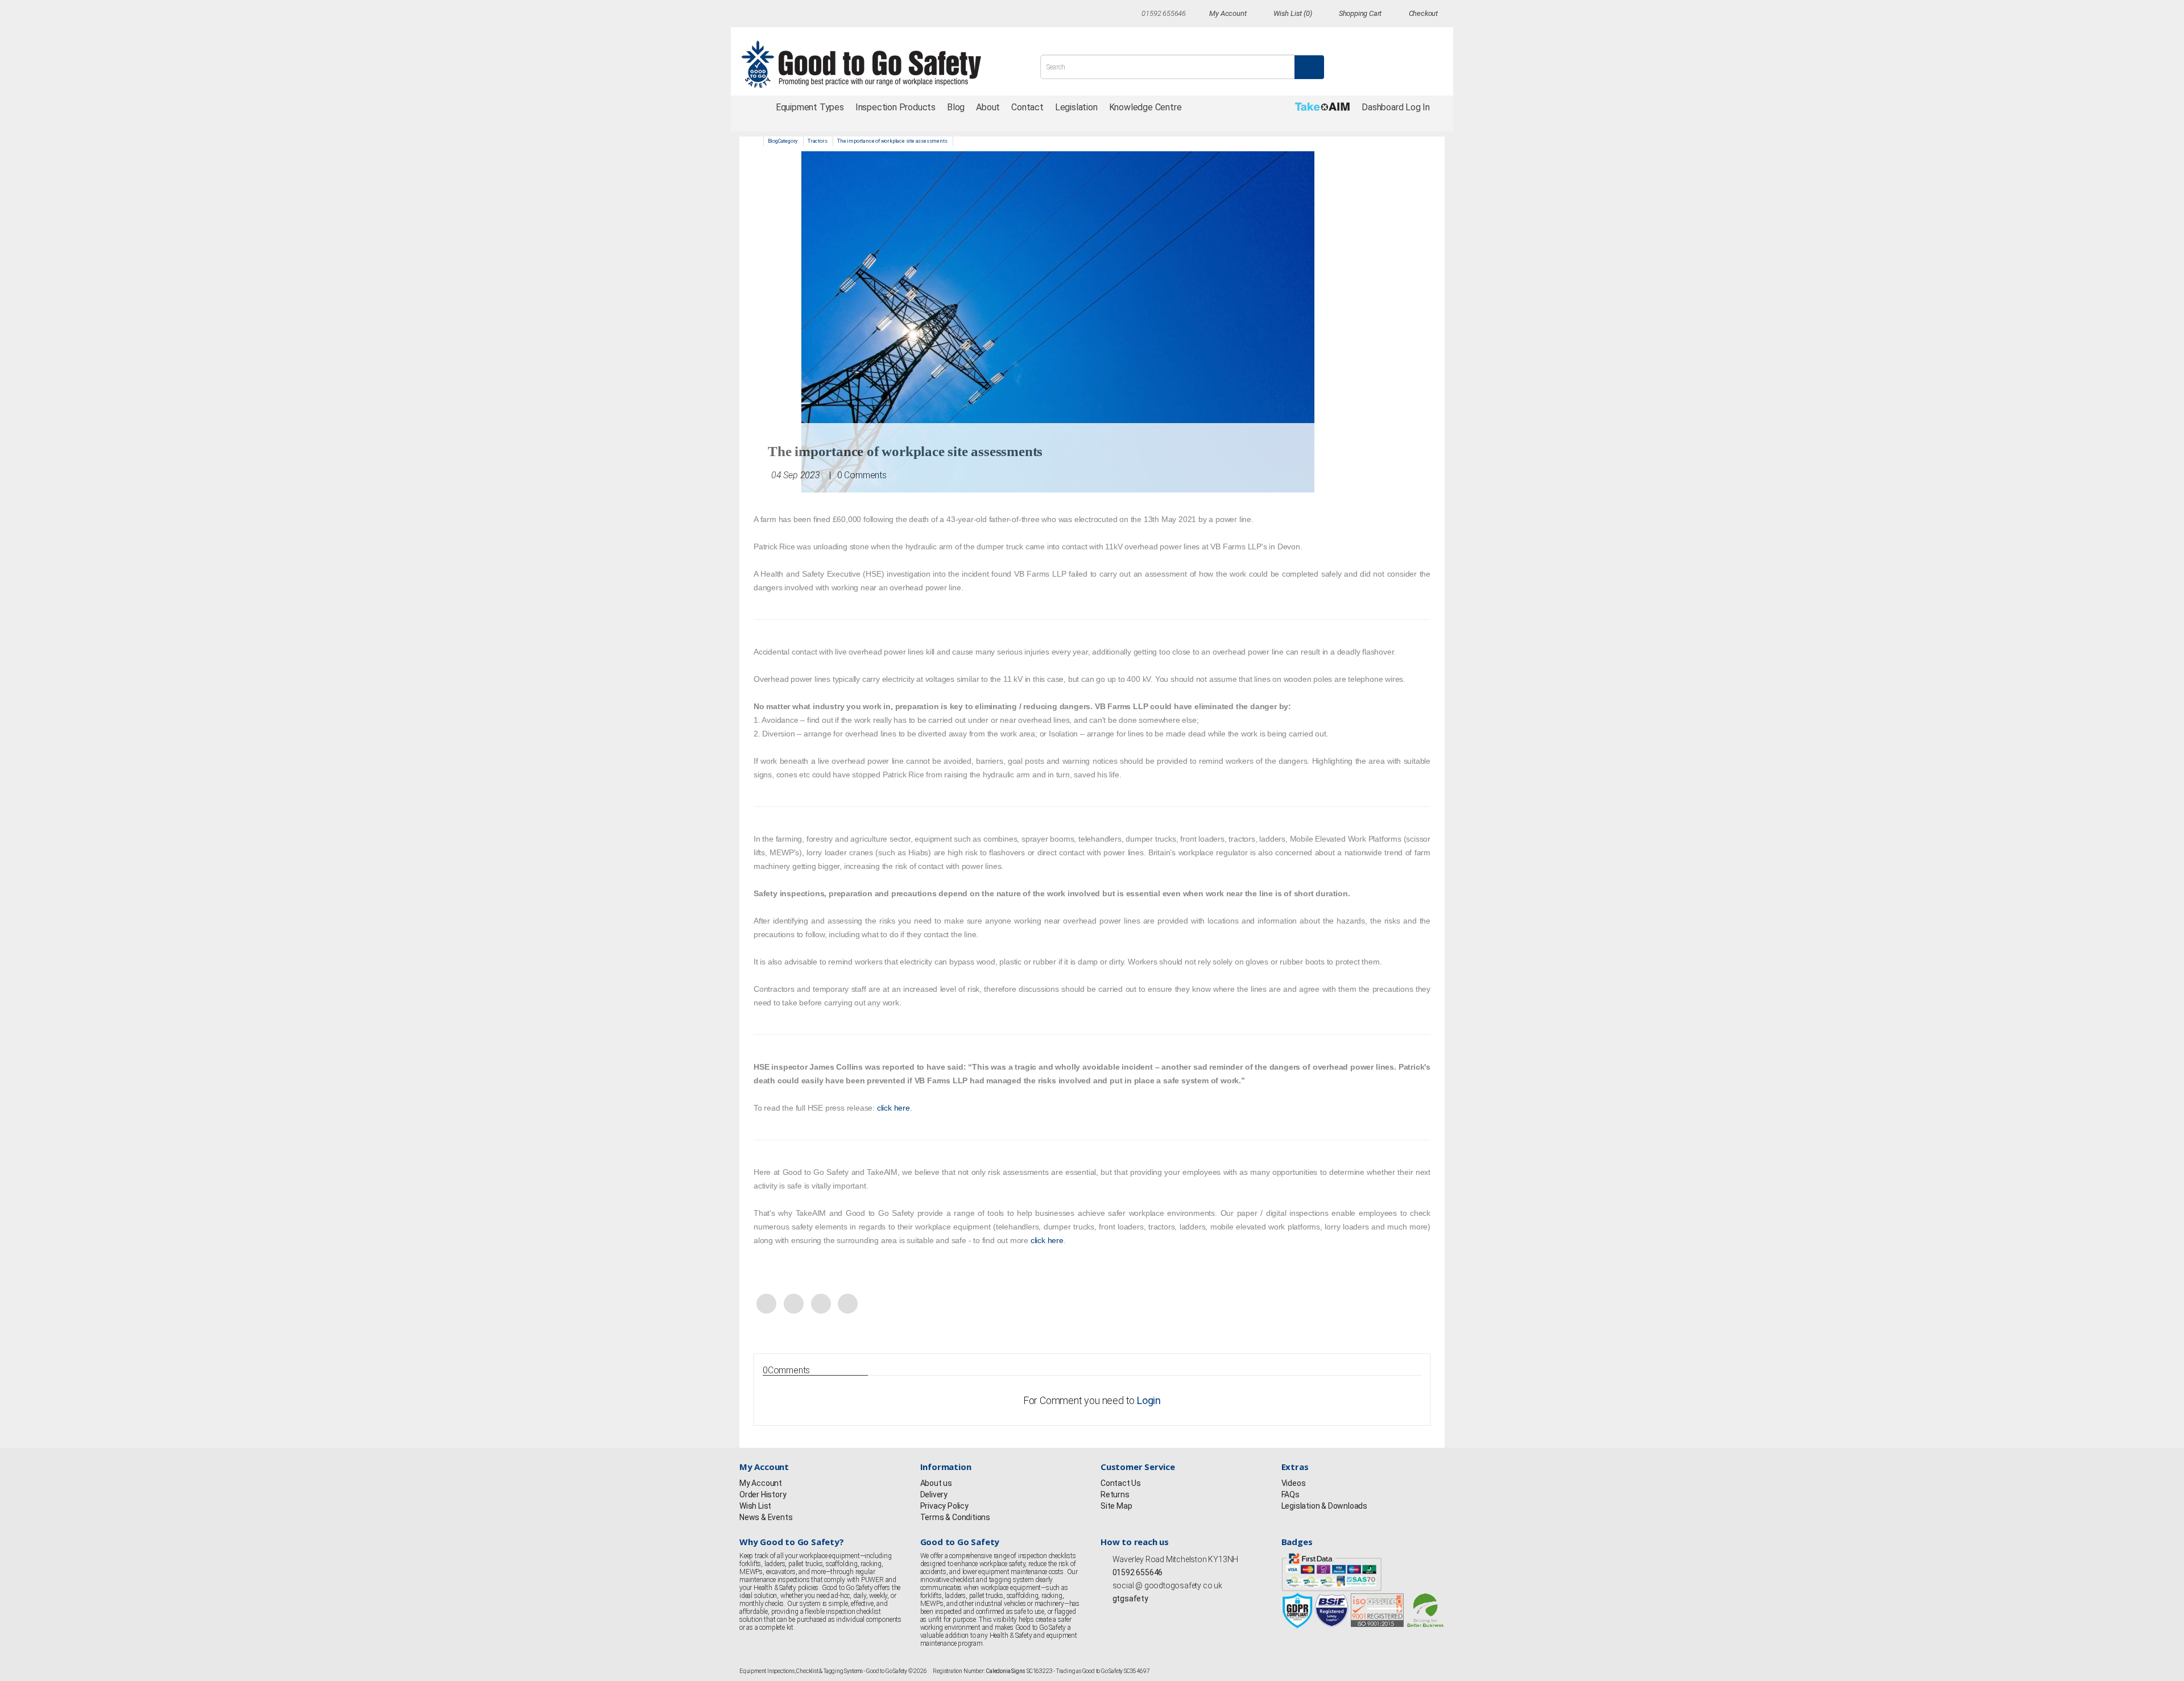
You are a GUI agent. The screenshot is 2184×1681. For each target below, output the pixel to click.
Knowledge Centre (1145, 107)
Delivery (934, 1494)
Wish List (755, 1506)
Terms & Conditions (955, 1517)
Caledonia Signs (1006, 1671)
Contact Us (1121, 1483)
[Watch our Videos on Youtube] (828, 15)
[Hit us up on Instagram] (785, 15)
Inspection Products (895, 107)
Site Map (1116, 1506)
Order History (763, 1494)
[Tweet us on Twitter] (765, 15)
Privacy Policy (944, 1506)
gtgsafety (1130, 1599)
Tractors (817, 141)
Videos (1294, 1483)
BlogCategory (783, 141)
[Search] (1309, 67)
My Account (761, 1483)
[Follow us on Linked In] (848, 15)
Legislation (1076, 107)
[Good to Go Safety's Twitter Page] (1118, 1614)
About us (936, 1483)
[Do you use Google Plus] (806, 15)
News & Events (766, 1517)
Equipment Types (810, 107)
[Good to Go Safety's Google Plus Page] (1141, 1614)
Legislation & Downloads (1324, 1506)
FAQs (1290, 1494)
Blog (956, 107)
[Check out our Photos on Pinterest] (869, 15)
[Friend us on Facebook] (744, 15)
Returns (1115, 1494)
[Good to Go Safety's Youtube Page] (1153, 1614)
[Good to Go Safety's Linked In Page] (1164, 1614)
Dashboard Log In (1396, 107)
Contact (1027, 107)
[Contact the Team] (1132, 13)
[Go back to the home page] (874, 64)
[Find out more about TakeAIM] (1323, 107)
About (988, 107)
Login (1149, 1400)
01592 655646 (1137, 1572)
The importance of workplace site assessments (892, 141)
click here (894, 1108)
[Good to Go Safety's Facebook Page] (1106, 1614)
